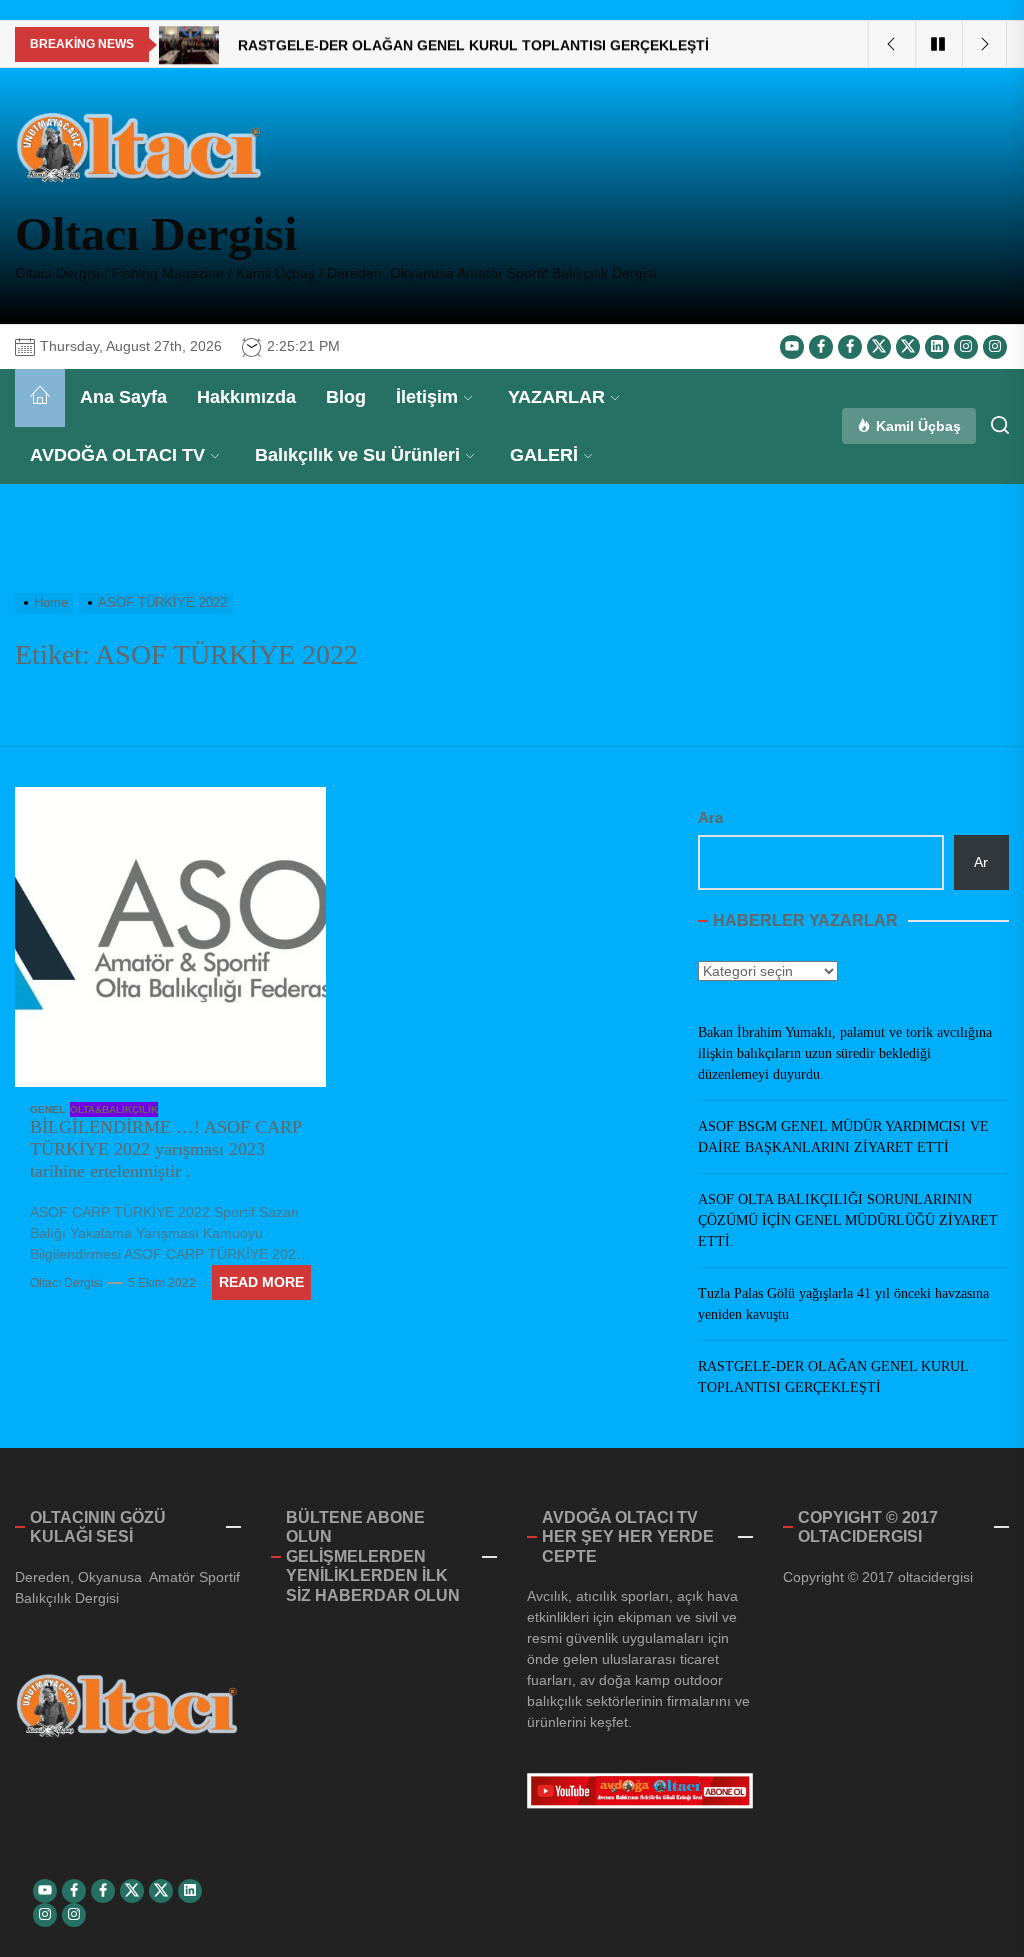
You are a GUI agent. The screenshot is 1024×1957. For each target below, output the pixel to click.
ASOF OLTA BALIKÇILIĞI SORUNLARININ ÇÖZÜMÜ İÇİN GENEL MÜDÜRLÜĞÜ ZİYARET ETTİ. (848, 1220)
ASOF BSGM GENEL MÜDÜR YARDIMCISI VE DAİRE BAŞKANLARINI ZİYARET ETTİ (843, 1137)
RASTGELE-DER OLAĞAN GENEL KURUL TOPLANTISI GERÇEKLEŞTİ (833, 1377)
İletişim (427, 397)
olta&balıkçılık (114, 1109)
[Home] (40, 398)
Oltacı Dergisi (156, 233)
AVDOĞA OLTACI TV (117, 455)
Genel (47, 1109)
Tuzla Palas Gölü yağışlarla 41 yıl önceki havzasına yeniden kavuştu (843, 1304)
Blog (346, 397)
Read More (261, 1282)
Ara (710, 817)
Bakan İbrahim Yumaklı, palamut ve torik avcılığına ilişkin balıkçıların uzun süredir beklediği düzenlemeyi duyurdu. (845, 1053)
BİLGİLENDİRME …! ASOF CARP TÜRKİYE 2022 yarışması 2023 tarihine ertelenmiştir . (166, 1148)
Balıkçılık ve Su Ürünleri (357, 455)
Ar (981, 862)
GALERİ (544, 455)
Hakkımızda (246, 397)
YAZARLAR (556, 397)
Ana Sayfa (123, 397)
